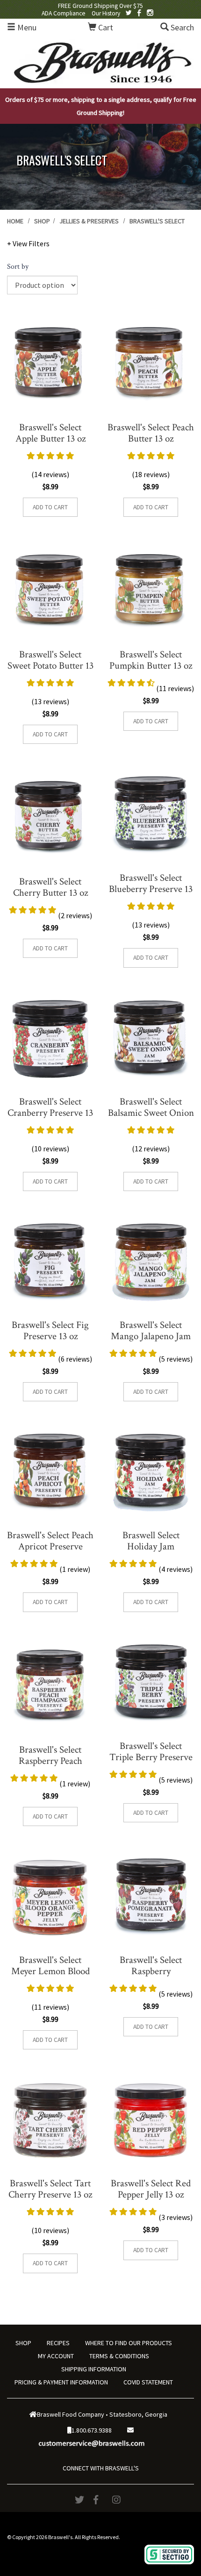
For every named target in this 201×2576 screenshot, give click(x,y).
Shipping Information (94, 2369)
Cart (105, 27)
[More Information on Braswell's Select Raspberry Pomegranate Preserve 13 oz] (151, 1897)
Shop (42, 221)
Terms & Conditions (119, 2356)
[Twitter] (82, 2500)
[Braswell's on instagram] (150, 13)
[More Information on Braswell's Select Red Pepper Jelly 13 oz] (151, 2121)
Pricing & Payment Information (61, 2382)
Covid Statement (148, 2382)
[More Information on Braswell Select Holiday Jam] (151, 1473)
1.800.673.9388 (92, 2430)
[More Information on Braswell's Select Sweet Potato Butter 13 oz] (50, 590)
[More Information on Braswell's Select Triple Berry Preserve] (151, 1683)
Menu (26, 27)
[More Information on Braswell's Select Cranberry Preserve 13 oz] (50, 1039)
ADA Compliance (64, 13)
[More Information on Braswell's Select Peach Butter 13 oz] (151, 363)
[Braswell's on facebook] (139, 13)
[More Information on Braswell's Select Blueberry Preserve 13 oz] (151, 815)
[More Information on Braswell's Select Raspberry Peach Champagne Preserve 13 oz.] (50, 1685)
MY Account (56, 2356)
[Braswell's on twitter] (129, 13)
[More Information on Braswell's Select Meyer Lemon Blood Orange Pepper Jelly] (50, 1897)
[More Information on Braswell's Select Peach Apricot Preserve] (50, 1473)
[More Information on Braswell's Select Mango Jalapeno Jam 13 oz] (151, 1262)
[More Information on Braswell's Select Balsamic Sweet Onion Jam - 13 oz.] (151, 1039)
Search (181, 27)
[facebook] (100, 2500)
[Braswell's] (100, 61)
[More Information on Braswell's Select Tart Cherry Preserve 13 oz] (50, 2121)
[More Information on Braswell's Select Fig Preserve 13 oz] (50, 1262)
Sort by (18, 267)
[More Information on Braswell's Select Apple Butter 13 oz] (50, 363)
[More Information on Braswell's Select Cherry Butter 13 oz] (50, 817)
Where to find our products (129, 2343)
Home (15, 221)
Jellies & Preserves (89, 221)
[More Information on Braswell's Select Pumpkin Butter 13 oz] (151, 590)
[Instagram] (119, 2500)
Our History (106, 13)
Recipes (58, 2343)
